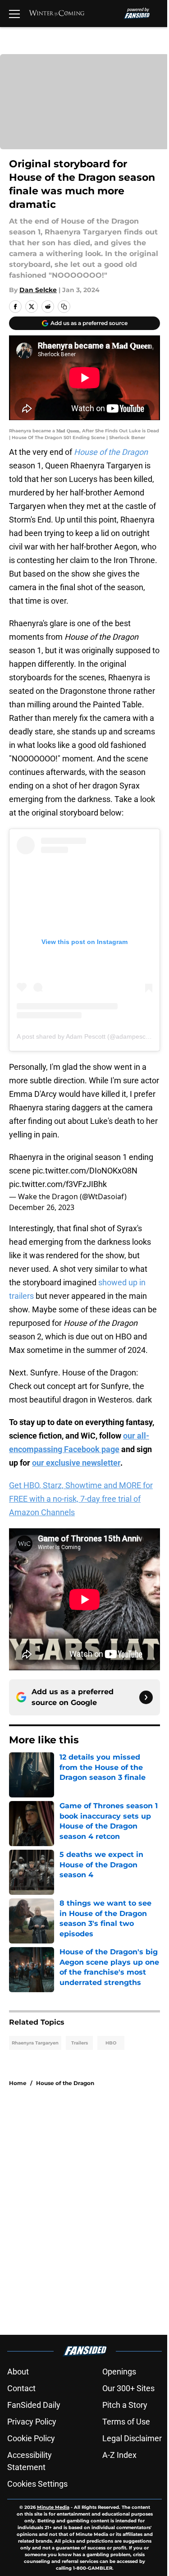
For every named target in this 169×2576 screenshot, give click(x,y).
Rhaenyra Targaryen (35, 2043)
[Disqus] (88, 2215)
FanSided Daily (34, 2405)
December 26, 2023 (42, 1207)
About (18, 2372)
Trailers (80, 2043)
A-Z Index (119, 2455)
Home (18, 2083)
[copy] (64, 307)
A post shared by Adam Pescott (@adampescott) (86, 1036)
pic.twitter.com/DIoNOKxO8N (85, 1171)
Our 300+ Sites (128, 2388)
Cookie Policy (31, 2438)
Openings (119, 2372)
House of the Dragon (65, 2083)
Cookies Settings (37, 2484)
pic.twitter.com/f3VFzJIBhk (58, 1184)
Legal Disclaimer (132, 2438)
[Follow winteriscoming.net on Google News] (146, 1697)
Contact (21, 2388)
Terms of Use (126, 2422)
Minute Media (53, 2507)
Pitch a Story (125, 2405)
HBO (111, 2043)
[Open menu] (14, 14)
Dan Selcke (38, 290)
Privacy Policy (32, 2422)
